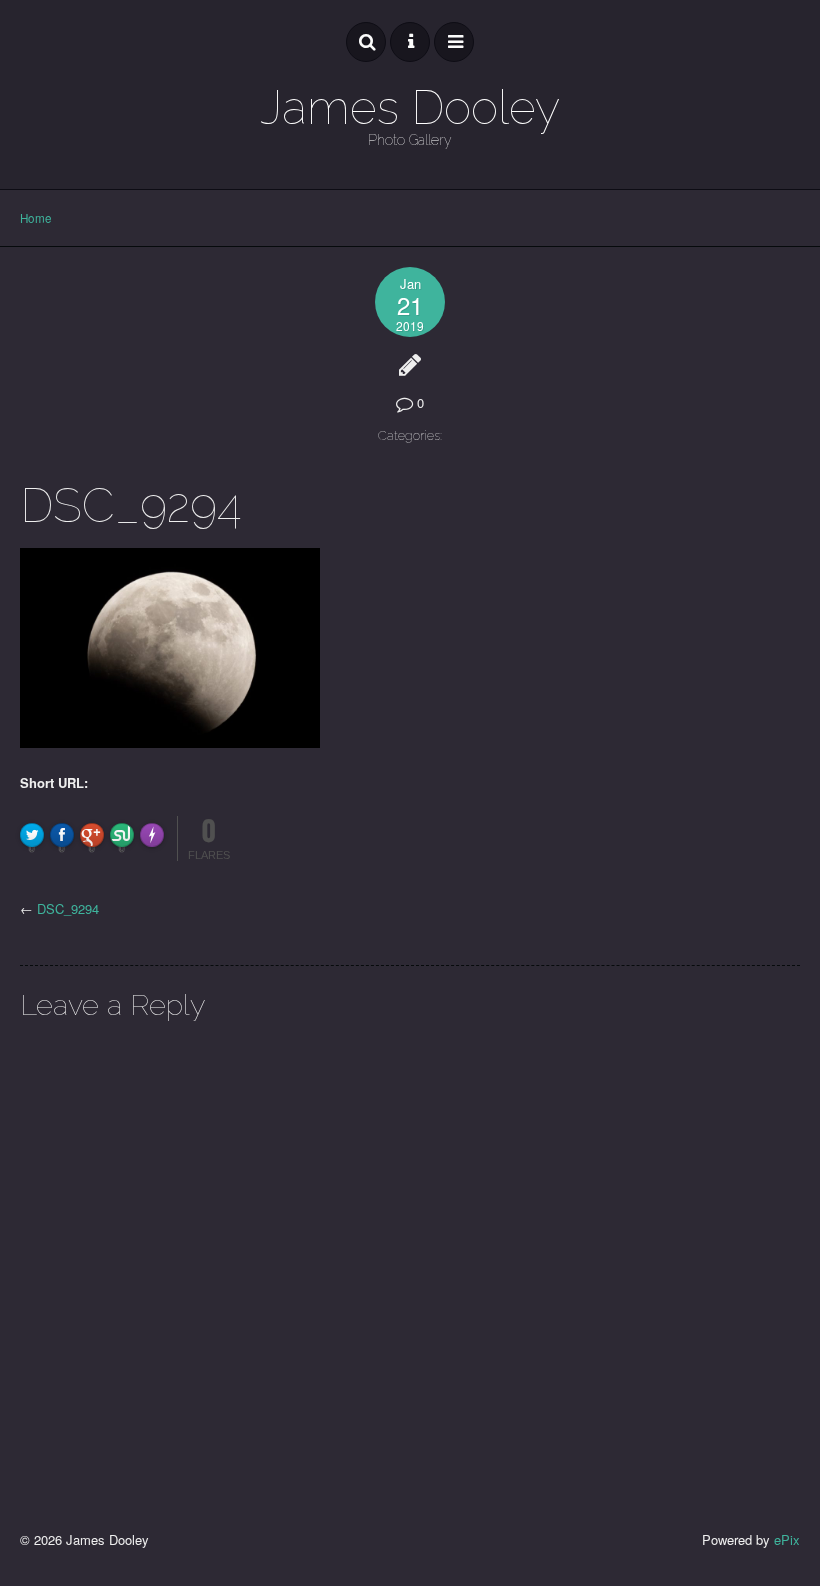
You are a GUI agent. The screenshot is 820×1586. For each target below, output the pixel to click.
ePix (787, 1539)
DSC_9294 (68, 908)
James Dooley (410, 107)
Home (36, 218)
